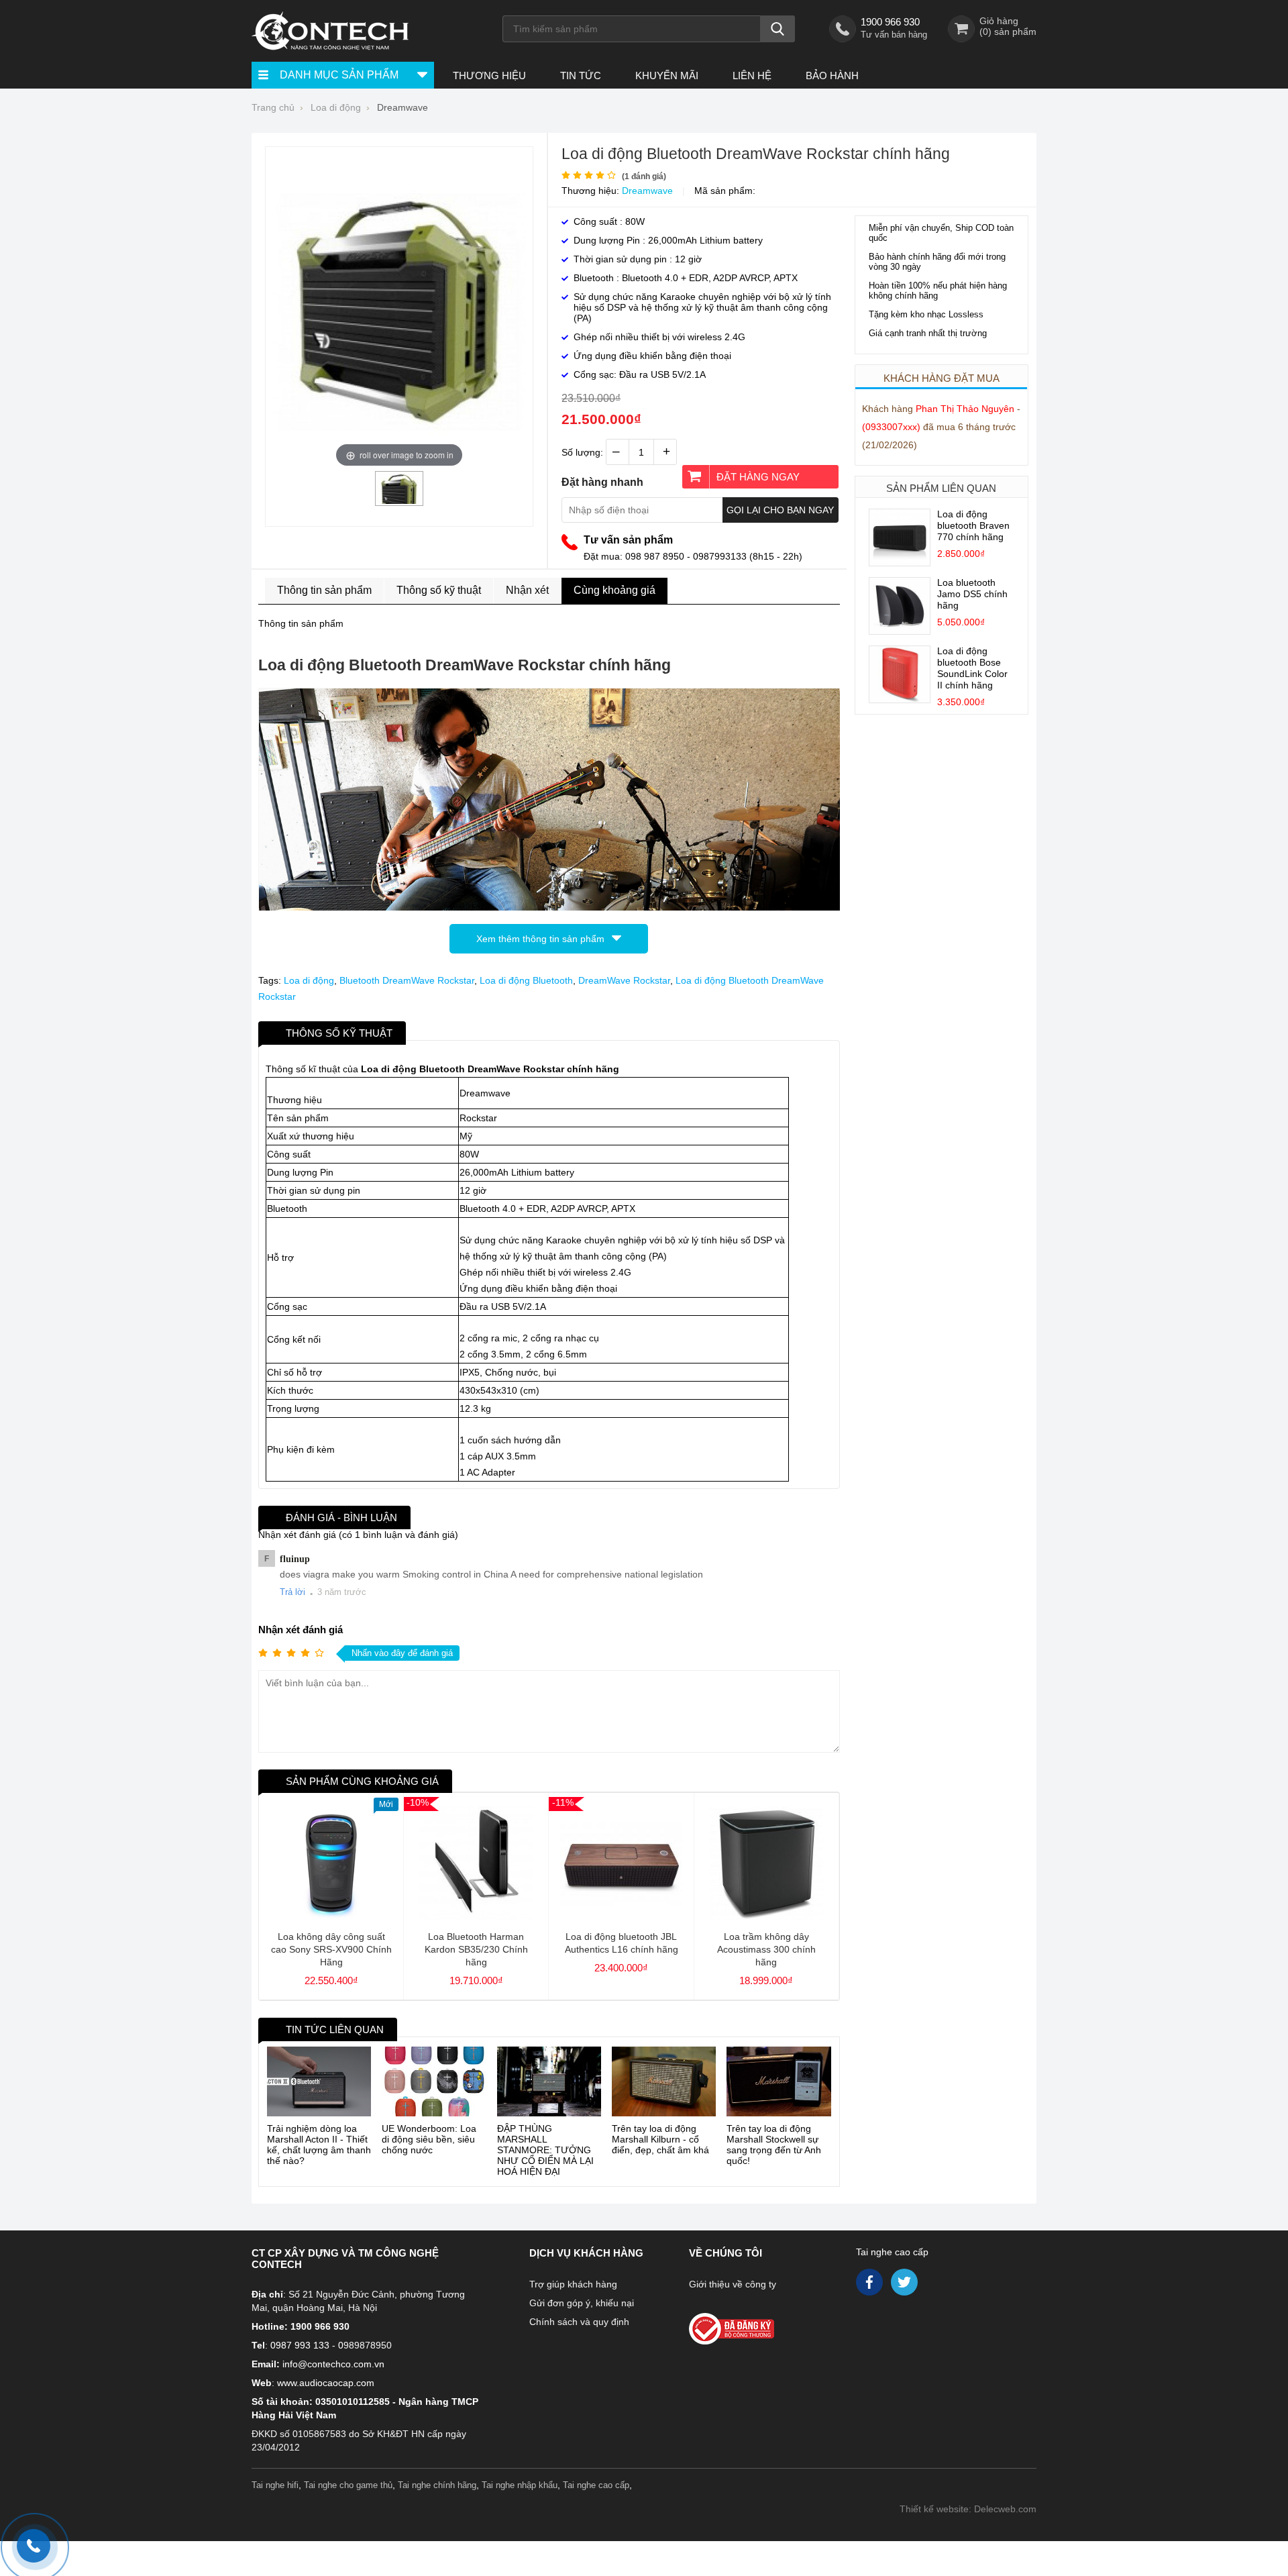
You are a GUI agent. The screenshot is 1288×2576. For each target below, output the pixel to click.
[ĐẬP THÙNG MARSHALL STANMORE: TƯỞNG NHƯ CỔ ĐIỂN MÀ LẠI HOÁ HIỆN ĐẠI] (549, 2081)
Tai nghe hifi (275, 2485)
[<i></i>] (760, 2325)
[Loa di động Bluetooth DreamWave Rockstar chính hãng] (399, 501)
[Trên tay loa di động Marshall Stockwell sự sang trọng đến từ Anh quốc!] (779, 2081)
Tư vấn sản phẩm (628, 540)
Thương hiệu (489, 75)
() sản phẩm (1008, 32)
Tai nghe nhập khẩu (520, 2485)
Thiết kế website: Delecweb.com (968, 2509)
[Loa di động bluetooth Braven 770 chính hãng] (900, 562)
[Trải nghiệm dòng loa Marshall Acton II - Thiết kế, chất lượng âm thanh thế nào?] (319, 2081)
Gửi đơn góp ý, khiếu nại (582, 2303)
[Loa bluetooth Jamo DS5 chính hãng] (900, 631)
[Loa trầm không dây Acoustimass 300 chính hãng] (766, 1916)
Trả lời (292, 1592)
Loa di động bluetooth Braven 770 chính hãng (973, 525)
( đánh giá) (644, 176)
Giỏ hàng (999, 21)
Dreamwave (647, 191)
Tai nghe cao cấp (892, 2252)
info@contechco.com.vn (333, 2364)
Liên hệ (752, 75)
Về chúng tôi (726, 2253)
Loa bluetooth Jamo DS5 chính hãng (972, 594)
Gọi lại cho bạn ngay (780, 510)
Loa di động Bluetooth (526, 980)
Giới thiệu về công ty (733, 2284)
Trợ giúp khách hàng (573, 2284)
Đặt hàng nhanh (602, 482)
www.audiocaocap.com (326, 2383)
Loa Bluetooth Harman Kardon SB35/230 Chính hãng (476, 1949)
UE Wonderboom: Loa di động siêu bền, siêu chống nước (429, 2139)
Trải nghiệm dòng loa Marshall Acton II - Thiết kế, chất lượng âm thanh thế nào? (319, 2145)
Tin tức (581, 75)
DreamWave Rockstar (624, 980)
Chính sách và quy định (579, 2322)
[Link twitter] (905, 2285)
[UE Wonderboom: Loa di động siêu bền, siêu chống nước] (434, 2081)
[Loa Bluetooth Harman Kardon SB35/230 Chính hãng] (476, 1916)
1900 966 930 (890, 22)
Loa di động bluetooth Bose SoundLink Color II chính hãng (972, 668)
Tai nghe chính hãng (437, 2485)
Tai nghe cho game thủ (348, 2485)
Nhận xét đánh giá (301, 1630)
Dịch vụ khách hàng (586, 2253)
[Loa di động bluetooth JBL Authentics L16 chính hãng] (621, 1916)
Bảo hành (832, 75)
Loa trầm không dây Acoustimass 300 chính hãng (766, 1949)
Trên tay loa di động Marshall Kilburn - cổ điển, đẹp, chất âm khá (660, 2139)
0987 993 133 (300, 2345)
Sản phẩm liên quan (941, 488)
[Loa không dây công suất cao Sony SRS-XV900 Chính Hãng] (331, 1916)
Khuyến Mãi (667, 75)
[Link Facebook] (870, 2285)
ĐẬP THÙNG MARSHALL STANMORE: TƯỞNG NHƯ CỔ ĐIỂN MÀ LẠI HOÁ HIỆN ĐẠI (545, 2150)
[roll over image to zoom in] (399, 311)
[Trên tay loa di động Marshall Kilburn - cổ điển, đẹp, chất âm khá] (664, 2081)
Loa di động (309, 980)
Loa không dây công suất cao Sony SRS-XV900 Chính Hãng (331, 1949)
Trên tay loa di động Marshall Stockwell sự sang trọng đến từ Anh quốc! (774, 2145)
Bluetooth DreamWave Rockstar (407, 980)
